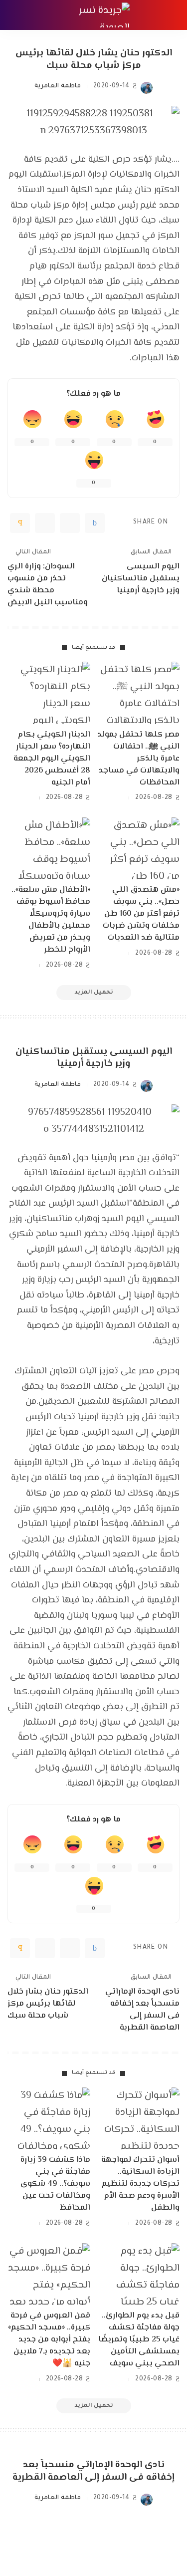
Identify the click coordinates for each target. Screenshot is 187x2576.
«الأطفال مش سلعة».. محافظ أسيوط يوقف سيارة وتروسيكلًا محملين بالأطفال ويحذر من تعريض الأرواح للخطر (51, 920)
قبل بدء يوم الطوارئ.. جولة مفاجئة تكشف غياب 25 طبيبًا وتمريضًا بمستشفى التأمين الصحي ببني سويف (139, 2340)
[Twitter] (70, 523)
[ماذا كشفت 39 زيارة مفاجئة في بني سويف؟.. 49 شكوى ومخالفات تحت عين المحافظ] (49, 2118)
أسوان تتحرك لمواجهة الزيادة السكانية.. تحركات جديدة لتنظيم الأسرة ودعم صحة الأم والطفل (140, 2184)
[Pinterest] (45, 523)
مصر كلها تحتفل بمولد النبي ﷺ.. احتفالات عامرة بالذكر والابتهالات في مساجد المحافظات (138, 759)
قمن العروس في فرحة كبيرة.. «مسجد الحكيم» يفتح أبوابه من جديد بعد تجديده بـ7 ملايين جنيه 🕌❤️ (49, 2340)
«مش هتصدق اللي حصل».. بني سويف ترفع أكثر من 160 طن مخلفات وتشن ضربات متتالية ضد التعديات (141, 914)
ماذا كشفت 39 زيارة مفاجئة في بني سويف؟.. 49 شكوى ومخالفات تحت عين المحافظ (55, 2184)
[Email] (20, 523)
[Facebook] (95, 523)
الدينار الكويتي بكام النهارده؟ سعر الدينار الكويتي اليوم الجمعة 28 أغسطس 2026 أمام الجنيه (52, 759)
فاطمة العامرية (57, 86)
